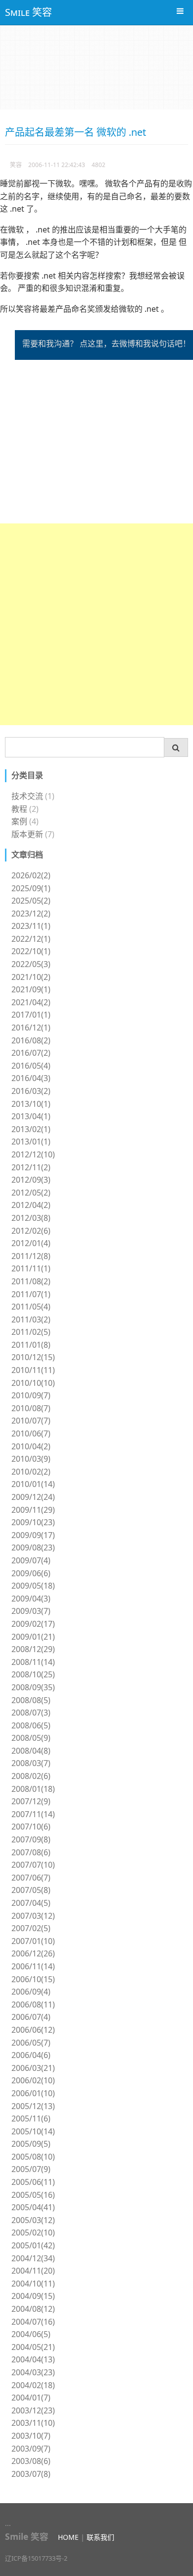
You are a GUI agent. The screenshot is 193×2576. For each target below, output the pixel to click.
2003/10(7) (31, 2436)
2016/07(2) (31, 1053)
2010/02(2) (31, 1472)
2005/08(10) (33, 2157)
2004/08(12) (33, 2309)
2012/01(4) (31, 1243)
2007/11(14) (33, 1814)
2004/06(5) (31, 2334)
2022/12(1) (31, 939)
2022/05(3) (31, 964)
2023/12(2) (31, 914)
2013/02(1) (31, 1129)
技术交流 (27, 796)
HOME (68, 2537)
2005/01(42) (33, 2245)
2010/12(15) (33, 1357)
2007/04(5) (31, 1903)
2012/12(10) (33, 1154)
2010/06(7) (31, 1433)
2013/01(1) (31, 1142)
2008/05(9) (31, 1738)
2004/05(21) (33, 2347)
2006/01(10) (33, 2093)
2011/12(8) (31, 1256)
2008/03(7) (31, 1763)
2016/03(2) (31, 1091)
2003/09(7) (31, 2449)
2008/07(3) (31, 1713)
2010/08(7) (31, 1408)
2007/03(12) (33, 1916)
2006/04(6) (31, 2055)
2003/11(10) (33, 2423)
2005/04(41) (33, 2207)
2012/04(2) (31, 1205)
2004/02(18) (33, 2385)
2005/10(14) (33, 2131)
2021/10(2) (31, 977)
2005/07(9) (31, 2169)
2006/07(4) (31, 2017)
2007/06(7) (31, 1878)
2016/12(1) (31, 1028)
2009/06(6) (31, 1573)
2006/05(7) (31, 2043)
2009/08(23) (33, 1547)
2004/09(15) (33, 2296)
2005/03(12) (33, 2220)
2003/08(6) (31, 2461)
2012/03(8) (31, 1218)
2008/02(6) (31, 1776)
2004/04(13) (33, 2359)
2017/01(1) (31, 1015)
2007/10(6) (31, 1827)
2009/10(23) (33, 1522)
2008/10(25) (33, 1674)
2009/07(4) (31, 1560)
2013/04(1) (31, 1116)
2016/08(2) (31, 1040)
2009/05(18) (33, 1586)
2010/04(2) (31, 1446)
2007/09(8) (31, 1839)
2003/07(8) (31, 2474)
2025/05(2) (31, 901)
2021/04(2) (31, 1002)
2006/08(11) (33, 2004)
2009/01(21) (33, 1637)
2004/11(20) (33, 2271)
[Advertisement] (96, 624)
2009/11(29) (33, 1510)
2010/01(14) (33, 1484)
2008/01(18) (33, 1789)
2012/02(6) (31, 1231)
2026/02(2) (31, 875)
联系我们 (100, 2537)
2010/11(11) (33, 1370)
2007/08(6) (31, 1852)
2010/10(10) (33, 1383)
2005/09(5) (31, 2144)
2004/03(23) (33, 2372)
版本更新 (27, 834)
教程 (19, 809)
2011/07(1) (31, 1294)
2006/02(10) (33, 2080)
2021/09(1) (31, 989)
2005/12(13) (33, 2106)
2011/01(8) (31, 1345)
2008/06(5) (31, 1725)
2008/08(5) (31, 1700)
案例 (19, 821)
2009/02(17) (33, 1624)
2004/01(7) (31, 2398)
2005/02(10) (33, 2233)
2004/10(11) (33, 2284)
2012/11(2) (31, 1167)
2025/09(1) (31, 888)
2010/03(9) (31, 1459)
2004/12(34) (33, 2258)
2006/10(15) (33, 1979)
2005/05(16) (33, 2195)
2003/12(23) (33, 2410)
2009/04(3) (31, 1599)
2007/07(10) (33, 1865)
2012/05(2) (31, 1193)
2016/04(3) (31, 1078)
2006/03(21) (33, 2068)
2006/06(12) (33, 2030)
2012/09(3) (31, 1180)
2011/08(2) (31, 1281)
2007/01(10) (33, 1941)
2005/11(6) (31, 2118)
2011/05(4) (31, 1307)
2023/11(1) (31, 926)
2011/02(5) (31, 1332)
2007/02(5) (31, 1928)
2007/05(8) (31, 1890)
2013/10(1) (31, 1104)
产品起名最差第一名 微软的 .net (75, 132)
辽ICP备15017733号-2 (36, 2558)
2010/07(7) (31, 1421)
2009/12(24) (33, 1497)
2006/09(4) (31, 1992)
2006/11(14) (33, 1966)
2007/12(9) (31, 1801)
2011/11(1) (31, 1268)
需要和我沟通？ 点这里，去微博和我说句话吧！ (106, 343)
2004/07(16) (33, 2322)
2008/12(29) (33, 1649)
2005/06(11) (33, 2182)
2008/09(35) (33, 1687)
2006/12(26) (33, 1953)
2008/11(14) (33, 1662)
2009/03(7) (31, 1611)
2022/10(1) (31, 951)
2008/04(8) (31, 1751)
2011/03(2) (31, 1319)
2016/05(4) (31, 1066)
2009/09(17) (33, 1535)
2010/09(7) (31, 1395)
